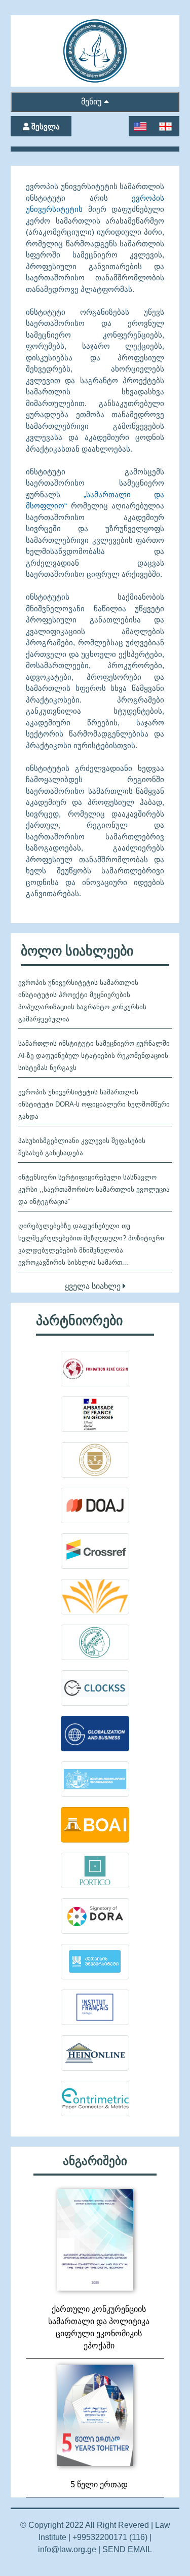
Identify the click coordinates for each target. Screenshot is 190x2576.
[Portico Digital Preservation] (95, 1870)
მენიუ (91, 102)
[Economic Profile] (95, 1962)
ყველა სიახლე (94, 1286)
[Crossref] (95, 1551)
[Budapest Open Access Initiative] (95, 1825)
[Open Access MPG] (95, 1642)
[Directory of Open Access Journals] (95, 1505)
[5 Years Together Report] (95, 2415)
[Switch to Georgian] (166, 126)
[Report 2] (95, 2240)
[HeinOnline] (95, 2053)
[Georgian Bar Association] (95, 1460)
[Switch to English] (141, 126)
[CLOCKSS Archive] (95, 1688)
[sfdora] (95, 1916)
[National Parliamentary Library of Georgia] (95, 1597)
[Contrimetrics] (95, 2099)
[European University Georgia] (95, 1734)
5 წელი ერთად (99, 2485)
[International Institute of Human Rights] (95, 1369)
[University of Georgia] (95, 1779)
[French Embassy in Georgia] (95, 1414)
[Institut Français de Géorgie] (95, 2007)
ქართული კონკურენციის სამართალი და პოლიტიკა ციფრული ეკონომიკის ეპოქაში (99, 2327)
